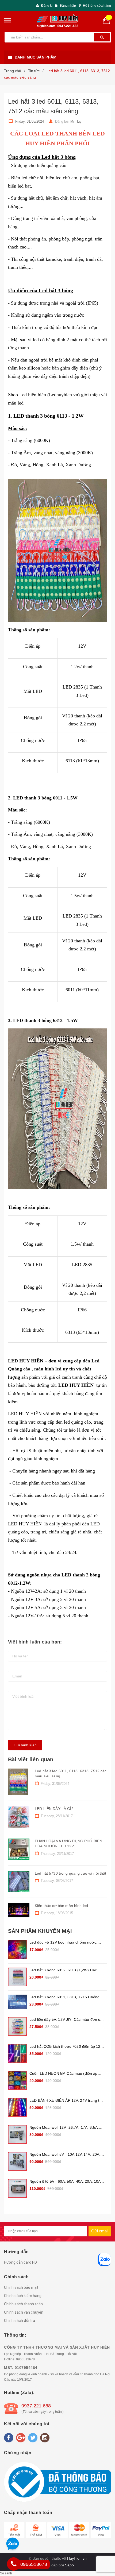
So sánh (6, 2573)
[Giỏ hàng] (108, 20)
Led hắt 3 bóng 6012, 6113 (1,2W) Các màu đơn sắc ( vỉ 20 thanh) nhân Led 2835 (66, 1970)
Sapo (69, 2565)
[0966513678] (14, 2564)
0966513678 (25, 2359)
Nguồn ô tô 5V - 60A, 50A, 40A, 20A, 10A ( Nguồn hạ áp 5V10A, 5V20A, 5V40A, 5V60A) (66, 2182)
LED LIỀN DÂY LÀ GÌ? (54, 1809)
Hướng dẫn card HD (20, 2262)
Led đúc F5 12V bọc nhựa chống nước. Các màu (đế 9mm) (63, 1943)
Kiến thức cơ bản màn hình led (61, 1906)
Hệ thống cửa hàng (97, 6)
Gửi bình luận (25, 1745)
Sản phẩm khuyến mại (40, 1931)
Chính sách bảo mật (21, 2287)
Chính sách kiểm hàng (23, 2296)
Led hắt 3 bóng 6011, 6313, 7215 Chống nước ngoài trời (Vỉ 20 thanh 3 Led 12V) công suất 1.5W (64, 1997)
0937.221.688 (36, 2406)
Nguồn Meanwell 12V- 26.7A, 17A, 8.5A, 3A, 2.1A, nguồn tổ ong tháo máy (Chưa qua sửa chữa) (64, 2128)
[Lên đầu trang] (104, 1927)
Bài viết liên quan (31, 1759)
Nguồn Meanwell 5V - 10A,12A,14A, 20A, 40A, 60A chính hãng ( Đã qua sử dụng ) (65, 2155)
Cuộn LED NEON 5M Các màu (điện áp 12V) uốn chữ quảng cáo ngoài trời (64, 2074)
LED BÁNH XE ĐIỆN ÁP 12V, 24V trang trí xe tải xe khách (66, 2101)
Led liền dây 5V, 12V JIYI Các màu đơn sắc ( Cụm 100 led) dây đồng (67, 2020)
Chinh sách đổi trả (20, 2321)
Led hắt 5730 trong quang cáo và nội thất (71, 1873)
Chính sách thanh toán (23, 2304)
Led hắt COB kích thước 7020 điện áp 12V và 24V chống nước (66, 2047)
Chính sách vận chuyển (24, 2312)
